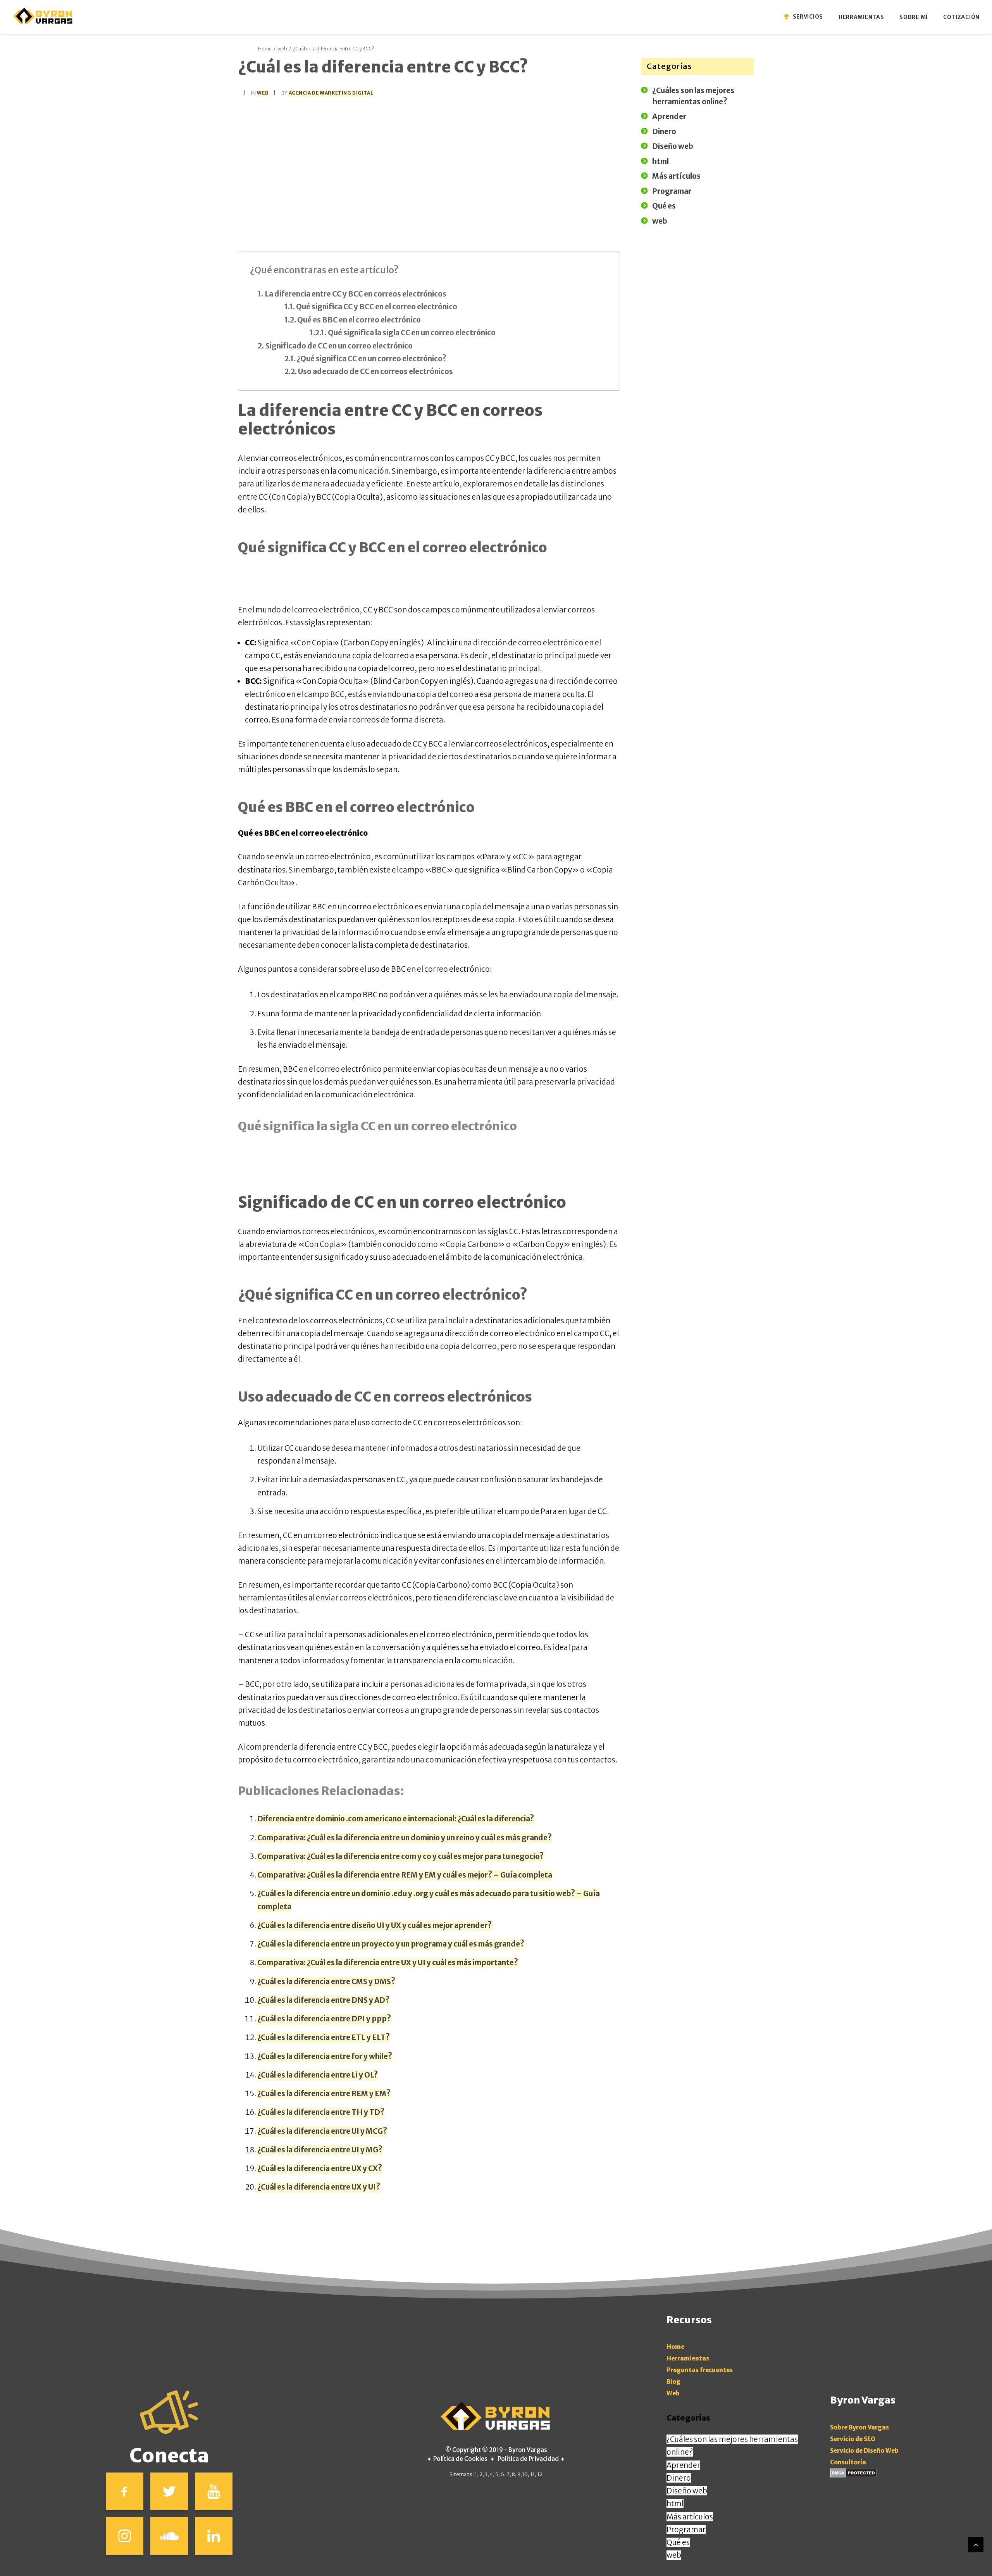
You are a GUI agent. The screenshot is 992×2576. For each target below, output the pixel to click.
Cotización (961, 17)
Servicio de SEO (853, 2439)
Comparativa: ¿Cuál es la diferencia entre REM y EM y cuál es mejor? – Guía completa (405, 1875)
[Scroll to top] (976, 2544)
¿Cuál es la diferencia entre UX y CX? (320, 2168)
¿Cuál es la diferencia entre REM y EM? (324, 2093)
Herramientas (688, 2358)
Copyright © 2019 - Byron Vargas (500, 2450)
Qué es (678, 2542)
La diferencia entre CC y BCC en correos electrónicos (356, 294)
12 (540, 2474)
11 (532, 2474)
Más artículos (690, 2517)
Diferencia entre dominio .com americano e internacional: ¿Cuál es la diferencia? (396, 1819)
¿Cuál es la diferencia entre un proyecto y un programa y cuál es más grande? (391, 1944)
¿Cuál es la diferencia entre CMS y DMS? (326, 1981)
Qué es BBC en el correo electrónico (359, 320)
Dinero (679, 2478)
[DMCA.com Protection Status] (853, 2475)
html (675, 2504)
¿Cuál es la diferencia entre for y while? (325, 2056)
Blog (673, 2382)
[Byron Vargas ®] (43, 16)
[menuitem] (808, 16)
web (282, 49)
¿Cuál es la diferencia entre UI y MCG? (322, 2131)
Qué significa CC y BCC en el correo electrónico (377, 307)
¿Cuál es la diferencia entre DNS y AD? (323, 2000)
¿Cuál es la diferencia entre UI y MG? (320, 2150)
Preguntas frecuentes (700, 2370)
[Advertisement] (429, 162)
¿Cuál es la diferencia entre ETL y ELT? (324, 2037)
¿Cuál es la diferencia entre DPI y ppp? (324, 2019)
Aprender (683, 2465)
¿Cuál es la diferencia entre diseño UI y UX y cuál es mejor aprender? (375, 1925)
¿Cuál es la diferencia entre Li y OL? (318, 2075)
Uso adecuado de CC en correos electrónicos (375, 371)
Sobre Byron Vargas (859, 2427)
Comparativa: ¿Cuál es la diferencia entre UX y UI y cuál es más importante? (388, 1962)
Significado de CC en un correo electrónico (339, 346)
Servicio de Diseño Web (864, 2451)
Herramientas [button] (861, 17)
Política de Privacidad (528, 2459)
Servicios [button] (808, 17)
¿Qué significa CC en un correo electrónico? (372, 359)
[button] (125, 2491)
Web (673, 2393)
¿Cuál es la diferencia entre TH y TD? (321, 2112)
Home (265, 49)
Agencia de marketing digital (331, 93)
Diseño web (687, 2491)
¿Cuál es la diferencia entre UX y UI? (319, 2187)
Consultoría (848, 2462)
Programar (686, 2529)
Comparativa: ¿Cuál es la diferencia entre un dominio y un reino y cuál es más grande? (405, 1838)
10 (525, 2474)
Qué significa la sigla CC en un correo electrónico (412, 333)
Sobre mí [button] (914, 17)
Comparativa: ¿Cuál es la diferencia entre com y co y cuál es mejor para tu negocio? (400, 1856)
